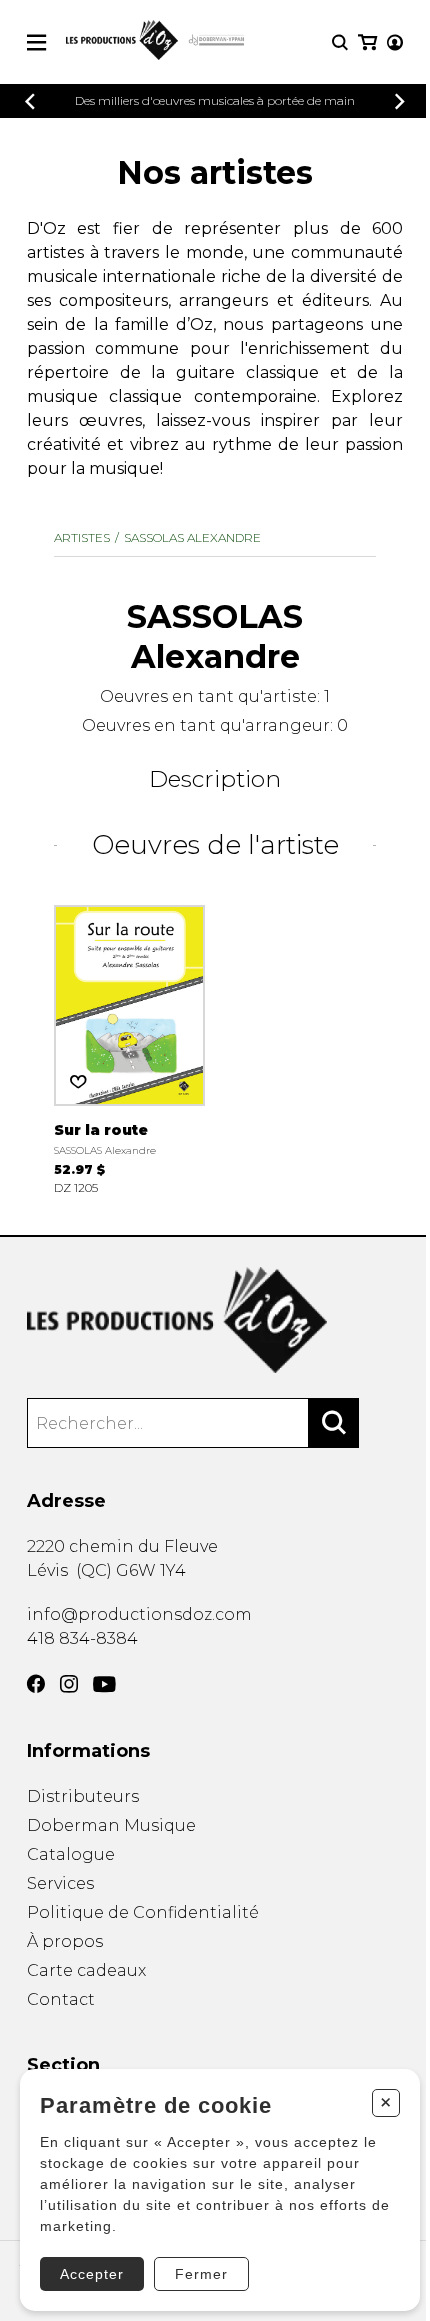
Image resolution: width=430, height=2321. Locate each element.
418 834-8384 (82, 1638)
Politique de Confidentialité (143, 1912)
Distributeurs (83, 1796)
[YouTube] (104, 1684)
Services (60, 1883)
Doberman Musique (111, 1825)
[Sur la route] (129, 1048)
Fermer (201, 2274)
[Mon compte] (395, 42)
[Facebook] (36, 1684)
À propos (65, 1941)
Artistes (82, 537)
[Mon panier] (367, 42)
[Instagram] (69, 1684)
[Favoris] (78, 1082)
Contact (61, 1999)
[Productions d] (215, 1320)
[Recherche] (340, 42)
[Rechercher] (334, 1423)
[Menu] (36, 42)
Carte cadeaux (86, 1970)
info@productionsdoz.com (139, 1614)
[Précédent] (30, 101)
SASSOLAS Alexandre (192, 537)
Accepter (92, 2274)
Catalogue (71, 1854)
